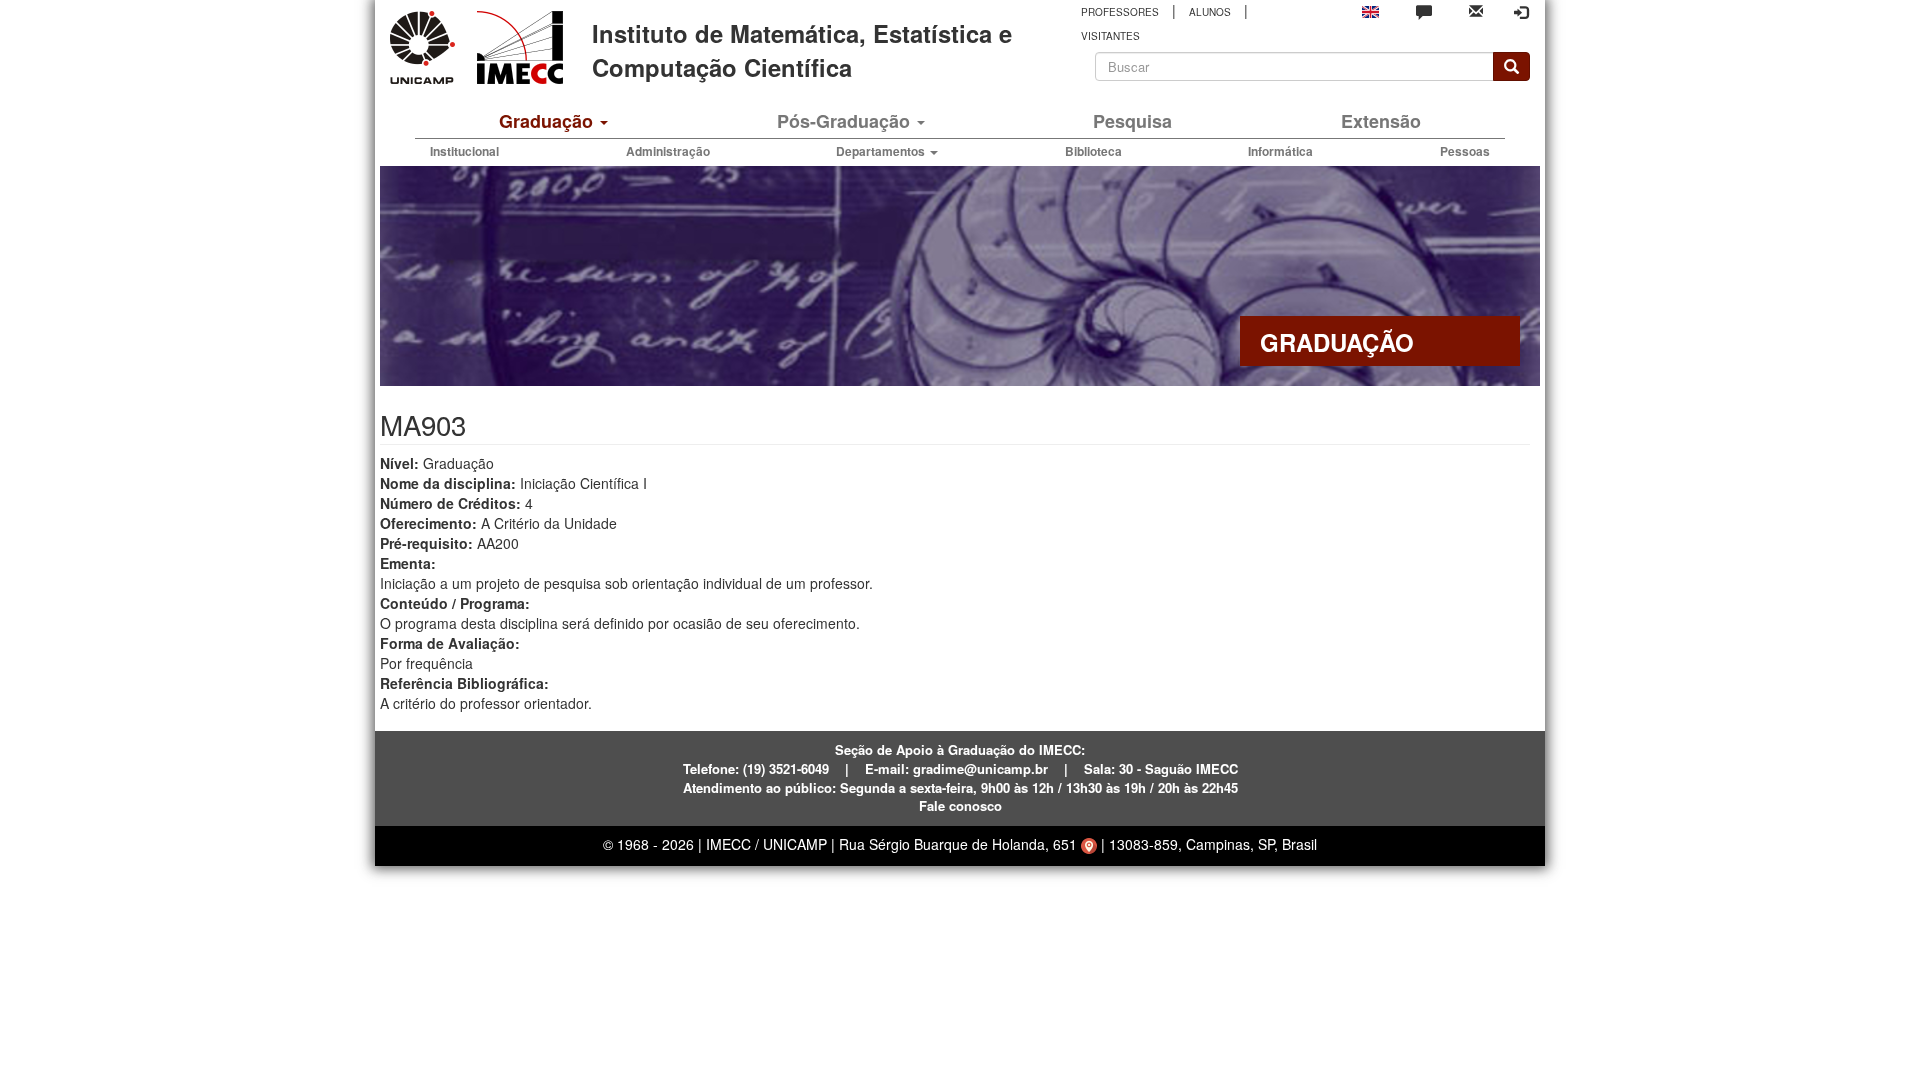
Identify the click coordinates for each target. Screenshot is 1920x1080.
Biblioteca (1093, 151)
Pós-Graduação (846, 121)
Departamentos (882, 151)
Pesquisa (1132, 121)
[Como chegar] (1089, 844)
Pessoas (1465, 151)
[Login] (1521, 12)
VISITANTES (1110, 36)
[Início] (516, 47)
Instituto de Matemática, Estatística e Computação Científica (802, 50)
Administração (668, 151)
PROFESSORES (1120, 12)
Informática (1280, 151)
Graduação (548, 121)
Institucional (464, 151)
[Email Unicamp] (1476, 9)
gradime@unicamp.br (980, 768)
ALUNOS (1210, 12)
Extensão (1381, 121)
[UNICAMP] (426, 47)
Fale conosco (960, 805)
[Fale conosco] (1424, 11)
